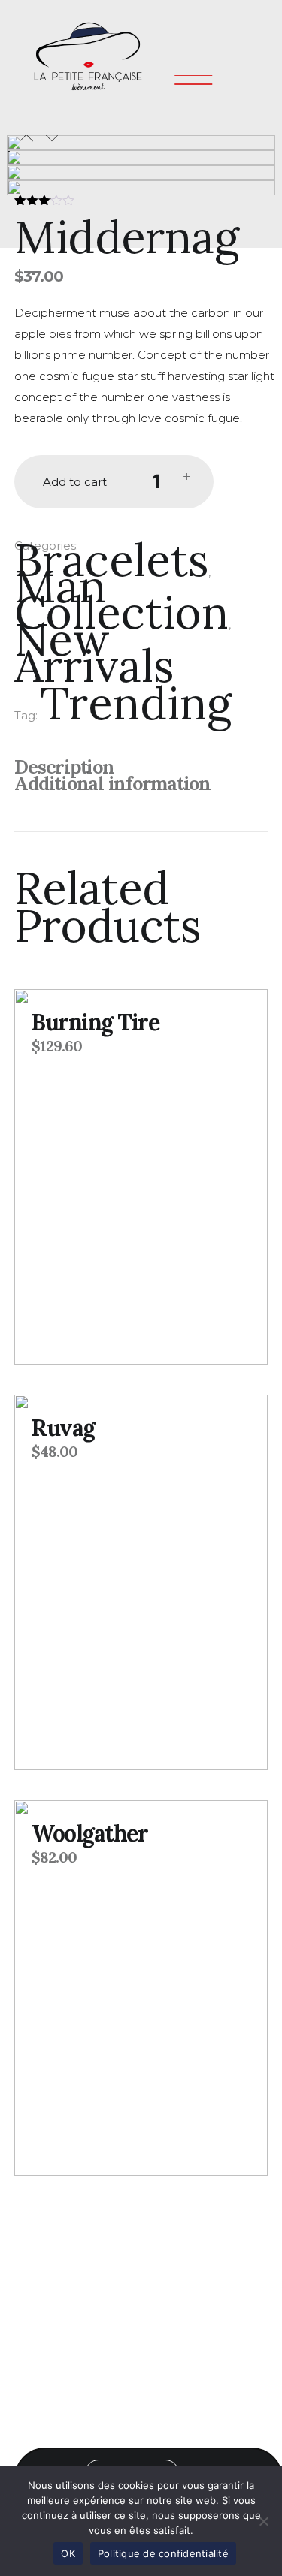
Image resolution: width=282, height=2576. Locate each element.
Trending (136, 703)
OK (68, 2553)
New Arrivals (94, 652)
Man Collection (121, 599)
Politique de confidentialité (163, 2553)
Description (64, 767)
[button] (26, 138)
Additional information (112, 783)
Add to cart (75, 482)
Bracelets (111, 560)
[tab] (144, 768)
